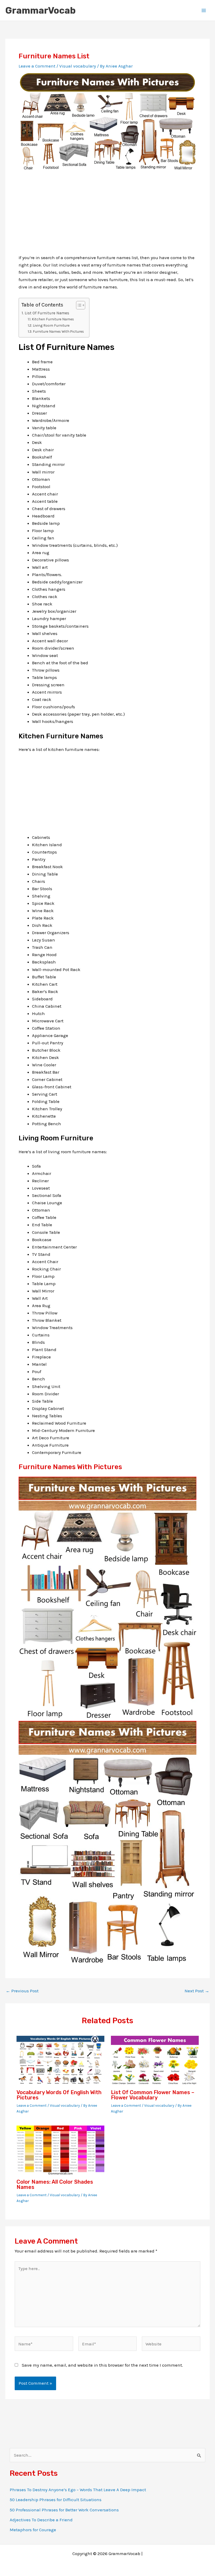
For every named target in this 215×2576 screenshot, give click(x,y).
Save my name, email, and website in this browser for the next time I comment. (102, 2365)
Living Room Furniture (51, 325)
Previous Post (22, 1991)
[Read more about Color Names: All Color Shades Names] (60, 2150)
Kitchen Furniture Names (53, 319)
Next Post (197, 1991)
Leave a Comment (37, 66)
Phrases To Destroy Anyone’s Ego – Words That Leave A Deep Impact (78, 2490)
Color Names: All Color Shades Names (55, 2184)
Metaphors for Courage (33, 2530)
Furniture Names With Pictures (58, 331)
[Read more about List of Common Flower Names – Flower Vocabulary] (155, 2060)
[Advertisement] (107, 217)
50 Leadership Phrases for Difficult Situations (56, 2500)
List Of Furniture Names (47, 313)
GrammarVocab (41, 10)
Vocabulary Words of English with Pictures (59, 2095)
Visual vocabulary (78, 66)
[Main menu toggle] (204, 10)
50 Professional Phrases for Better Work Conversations (64, 2510)
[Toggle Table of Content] (78, 305)
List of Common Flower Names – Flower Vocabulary (153, 2095)
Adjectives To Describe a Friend (41, 2520)
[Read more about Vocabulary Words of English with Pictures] (60, 2060)
